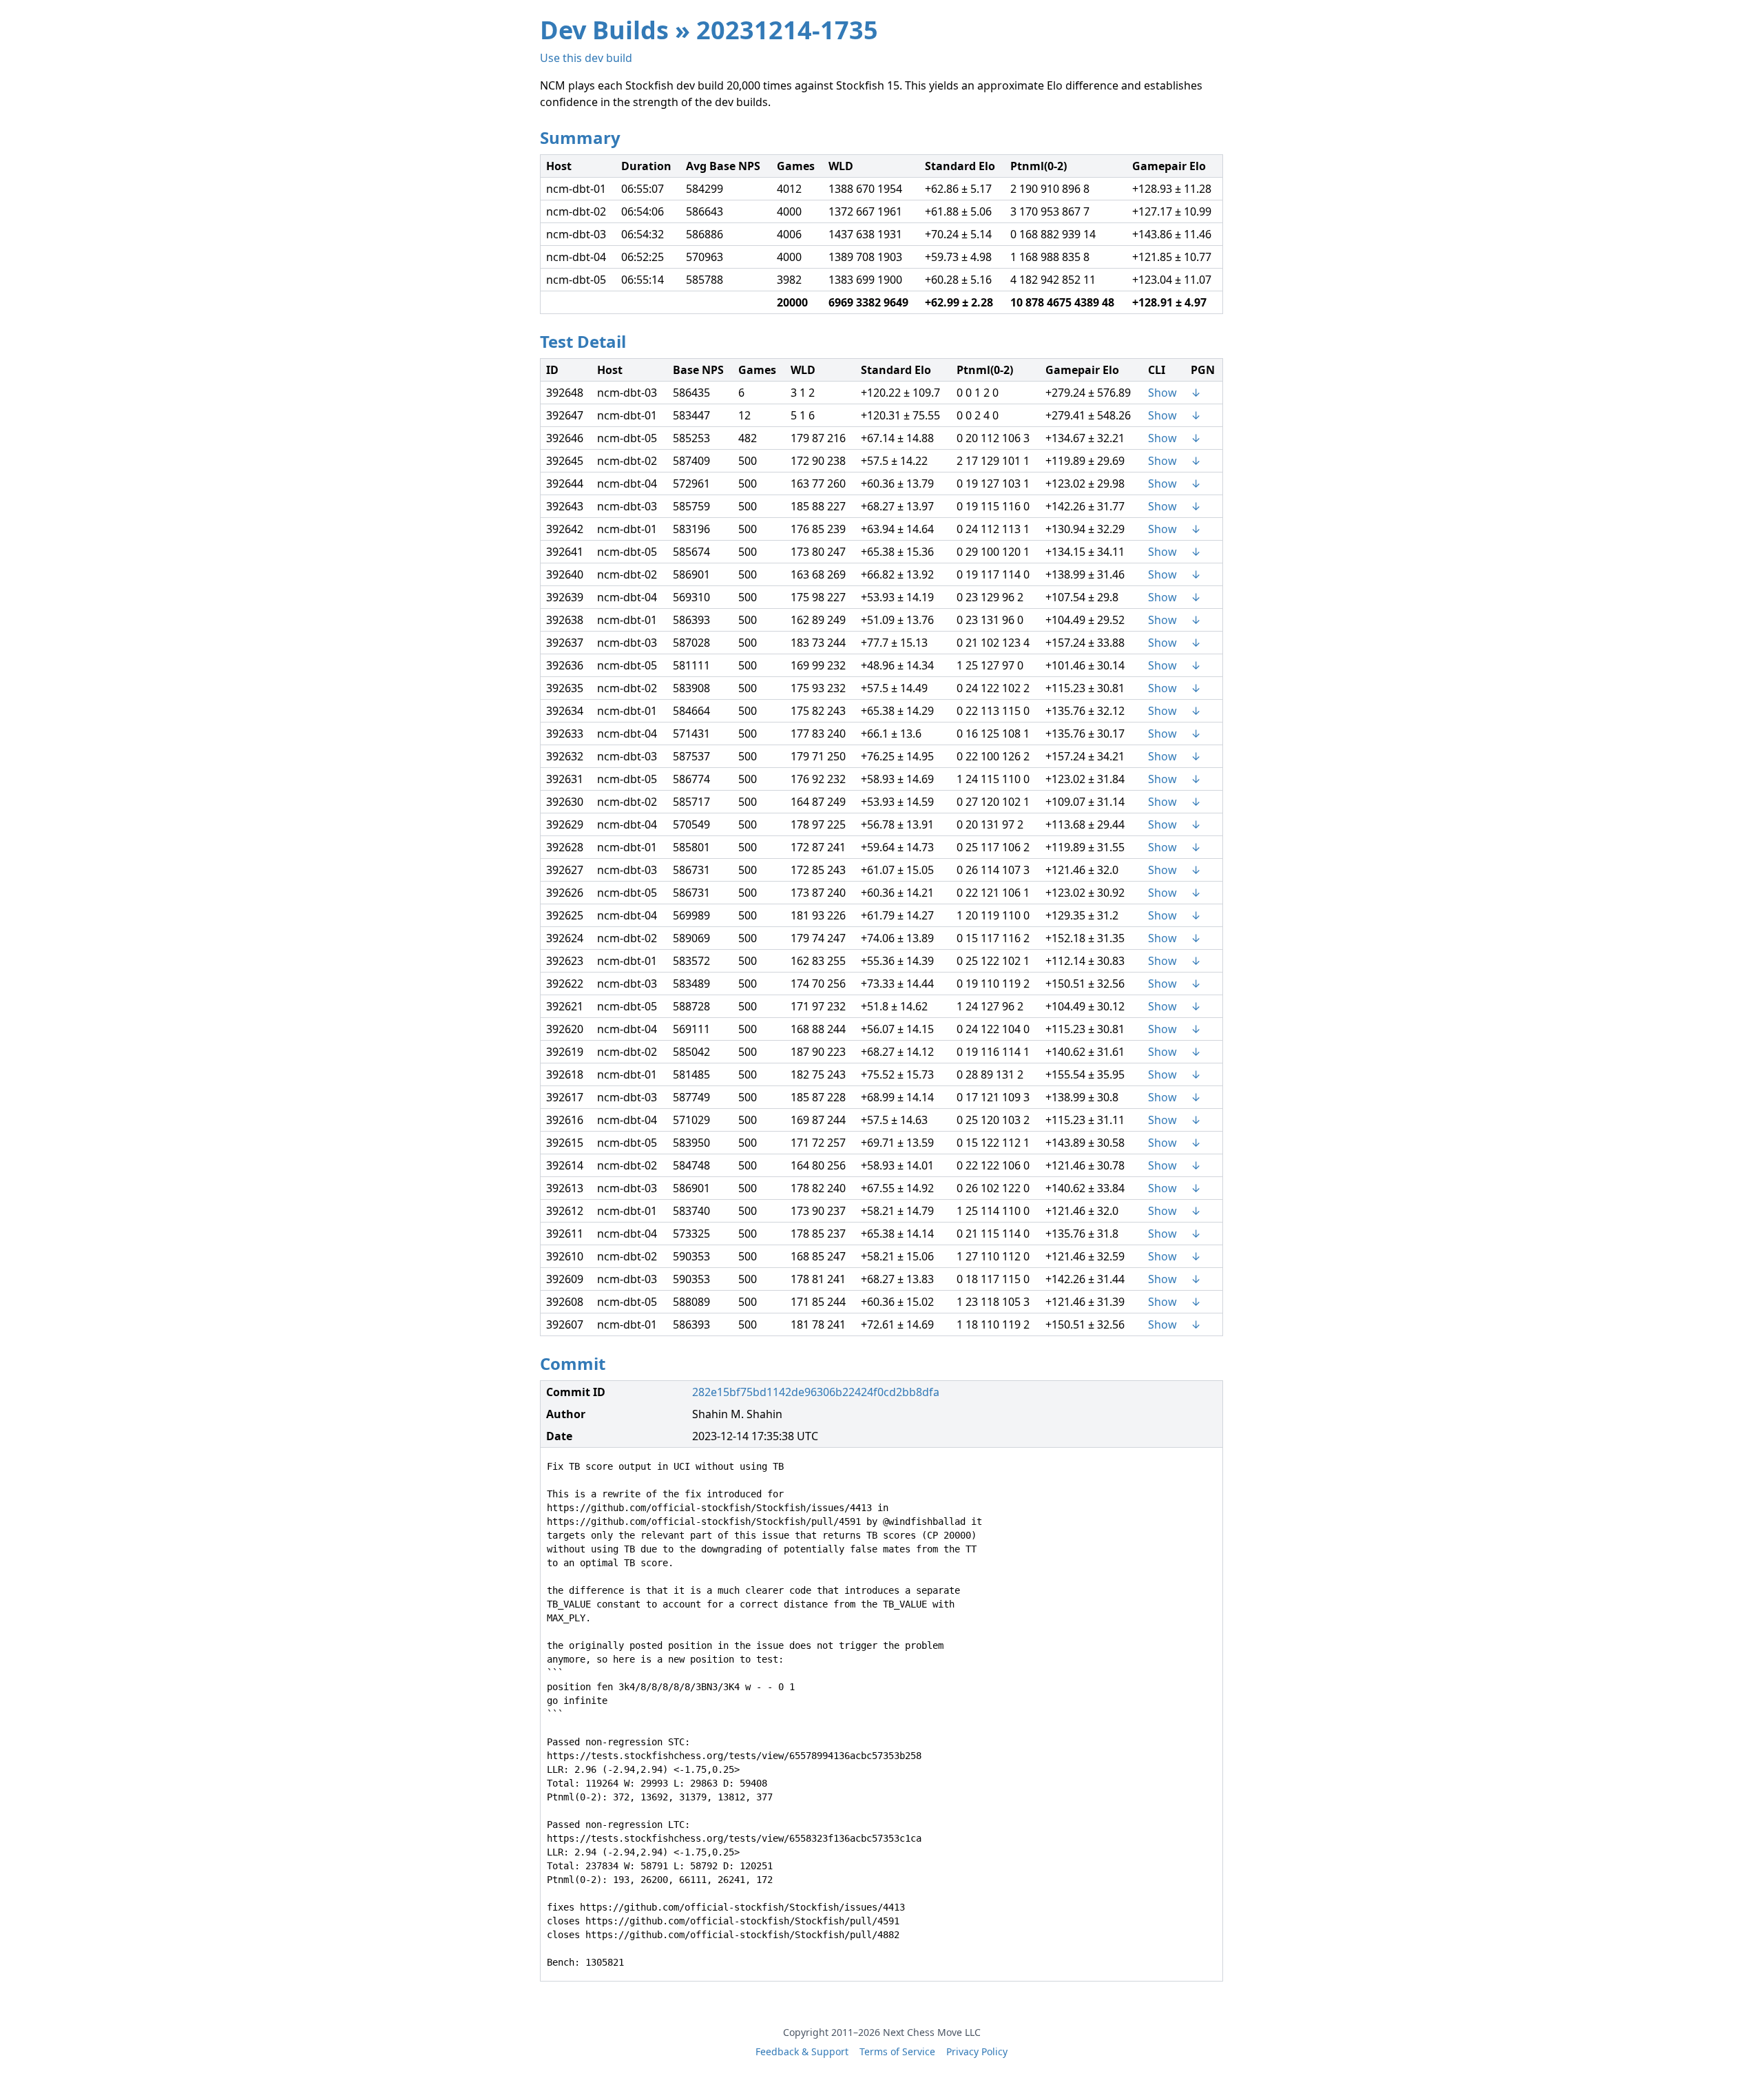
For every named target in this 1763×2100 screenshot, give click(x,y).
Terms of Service (897, 2051)
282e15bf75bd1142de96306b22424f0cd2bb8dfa (816, 1392)
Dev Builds (604, 30)
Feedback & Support (802, 2051)
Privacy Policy (977, 2051)
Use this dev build (586, 58)
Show (1162, 393)
